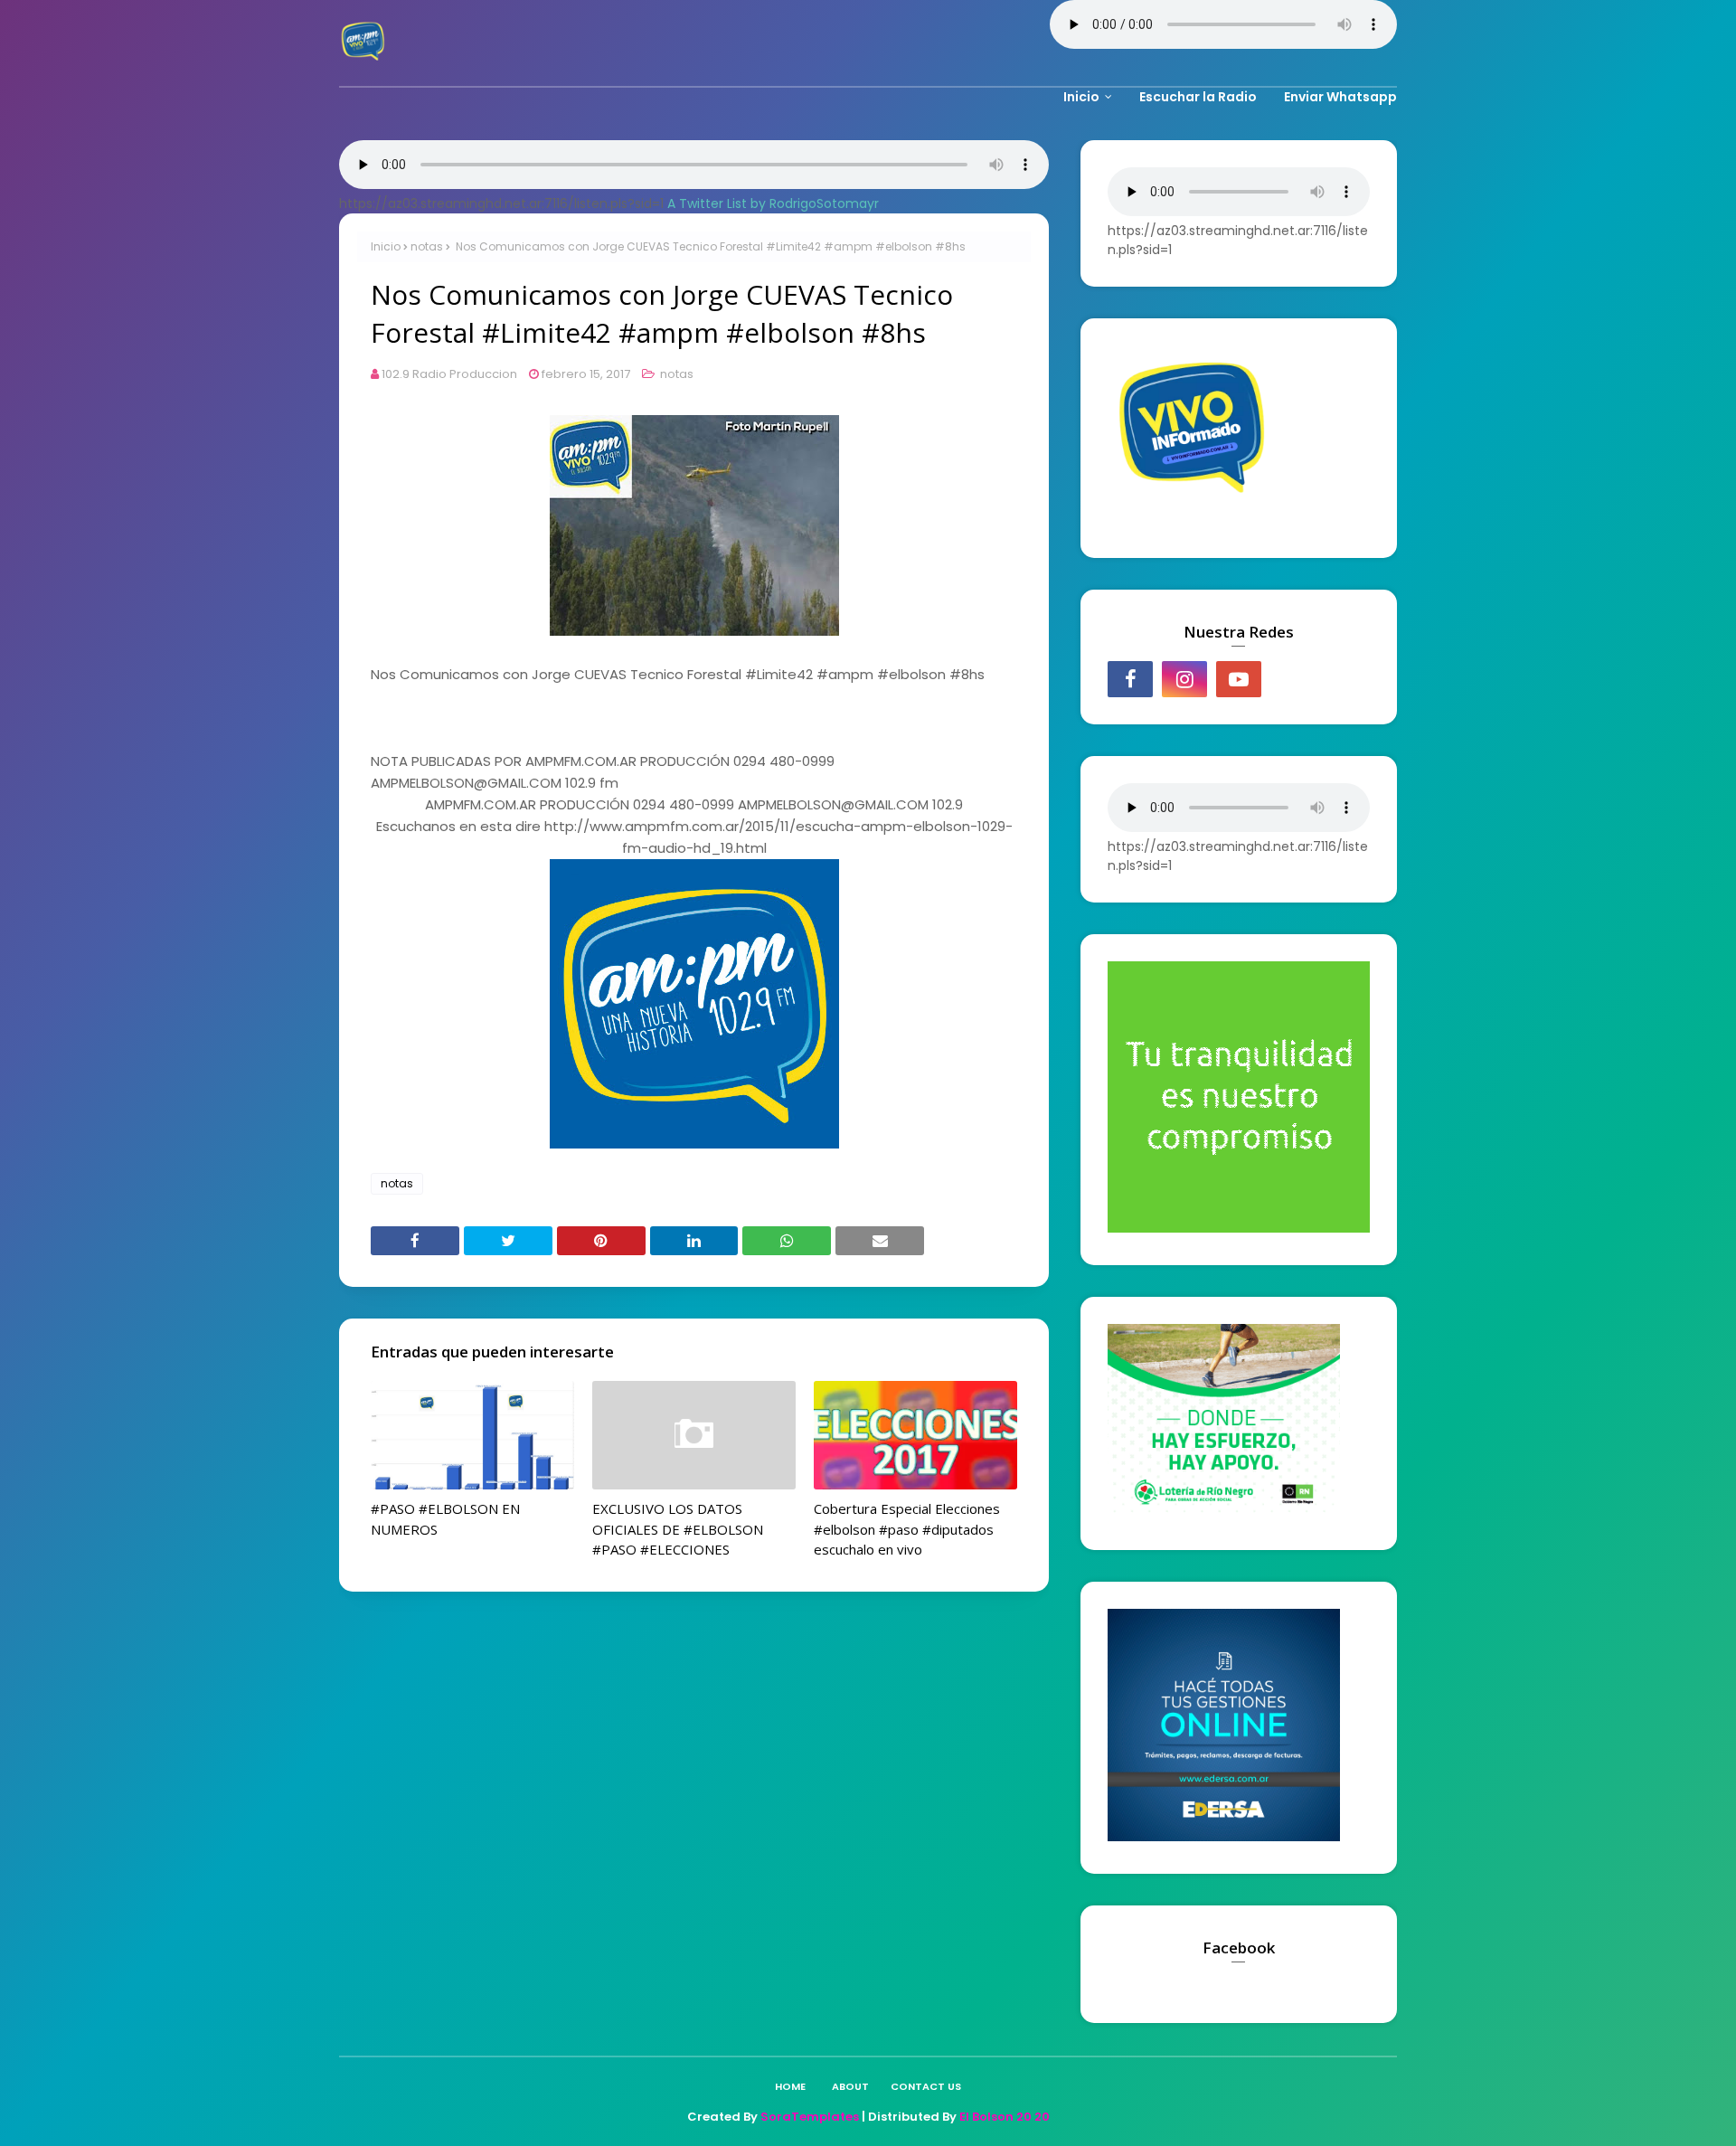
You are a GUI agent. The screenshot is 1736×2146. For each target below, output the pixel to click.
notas (427, 246)
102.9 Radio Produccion (449, 374)
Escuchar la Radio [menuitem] (1198, 97)
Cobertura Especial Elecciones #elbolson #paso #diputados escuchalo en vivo (907, 1529)
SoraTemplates (810, 2117)
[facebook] (1130, 679)
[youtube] (1239, 679)
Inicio (386, 246)
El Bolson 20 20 (1005, 2117)
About (850, 2086)
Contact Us (926, 2086)
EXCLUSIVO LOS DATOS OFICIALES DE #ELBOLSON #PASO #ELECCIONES (678, 1529)
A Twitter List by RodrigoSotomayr (773, 203)
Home (790, 2086)
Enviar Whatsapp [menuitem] (1340, 97)
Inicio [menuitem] (1081, 97)
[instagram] (1184, 679)
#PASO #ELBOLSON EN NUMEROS (445, 1519)
